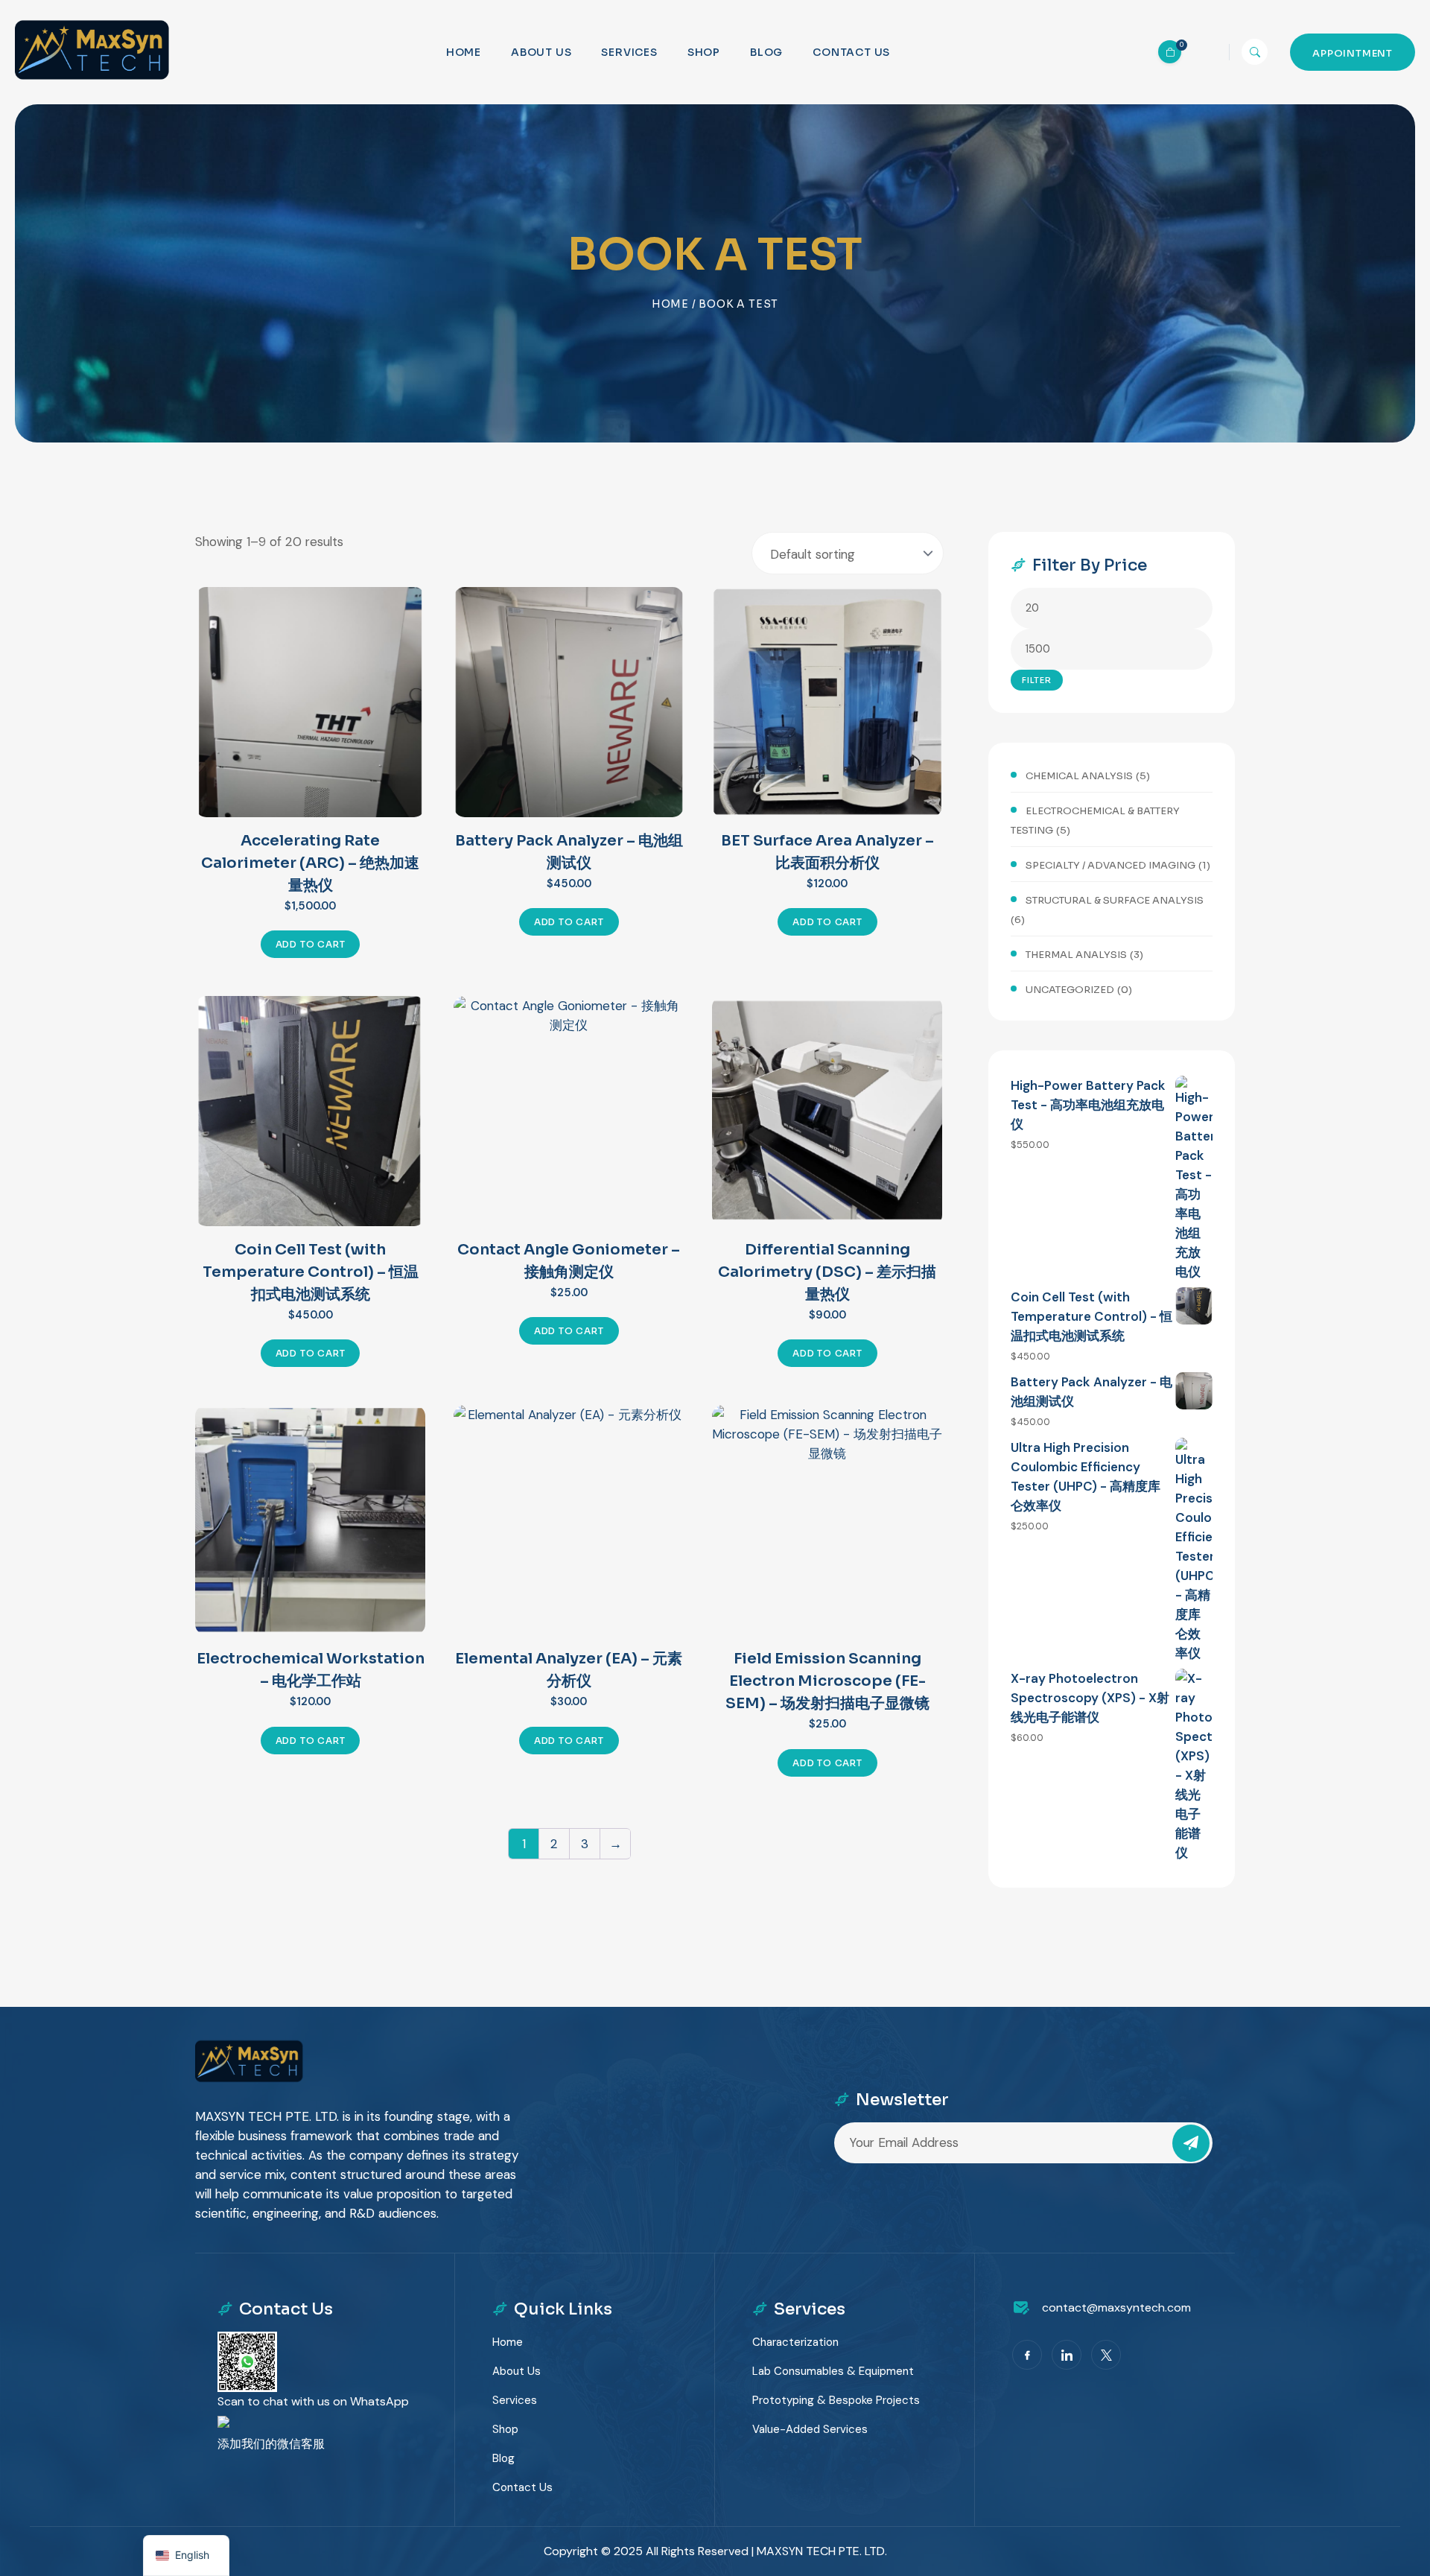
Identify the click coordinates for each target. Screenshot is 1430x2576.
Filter (1037, 680)
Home (464, 52)
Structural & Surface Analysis (1115, 900)
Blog (766, 52)
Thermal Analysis (1076, 955)
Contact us (851, 52)
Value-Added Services (810, 2429)
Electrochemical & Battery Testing (1095, 821)
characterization (795, 2342)
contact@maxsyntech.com (1116, 2307)
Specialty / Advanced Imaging (1110, 865)
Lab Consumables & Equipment (833, 2371)
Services (629, 52)
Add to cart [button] (311, 944)
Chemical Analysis (1079, 776)
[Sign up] (1191, 2143)
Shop (704, 52)
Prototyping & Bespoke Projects (836, 2400)
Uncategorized (1070, 990)
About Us (541, 52)
